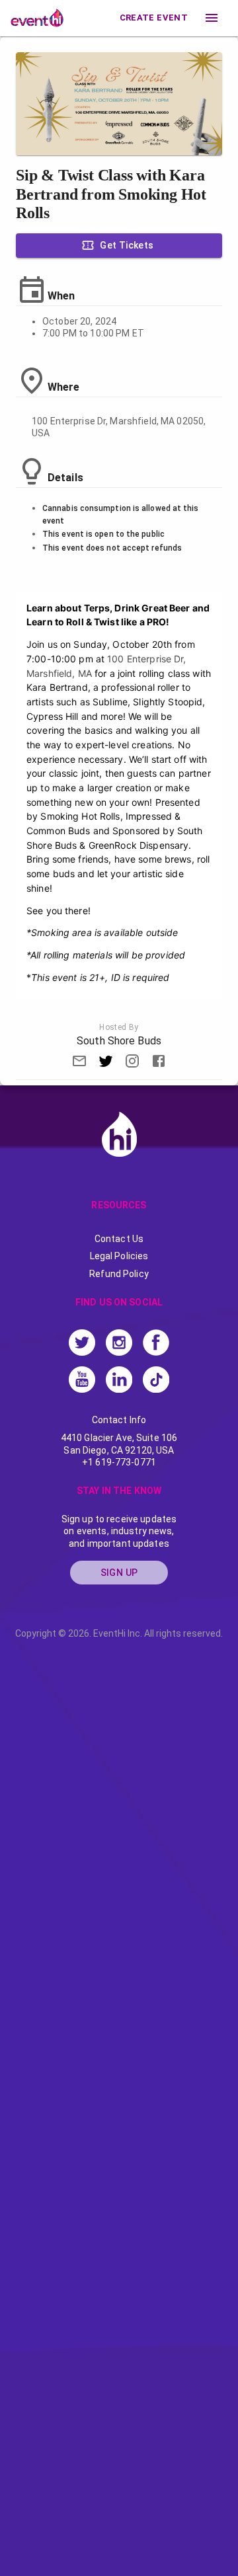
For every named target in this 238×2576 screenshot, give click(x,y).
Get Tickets (127, 245)
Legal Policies (119, 1256)
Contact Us (119, 1239)
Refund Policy (119, 1274)
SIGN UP (119, 1573)
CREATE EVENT (154, 18)
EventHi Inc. (118, 1633)
